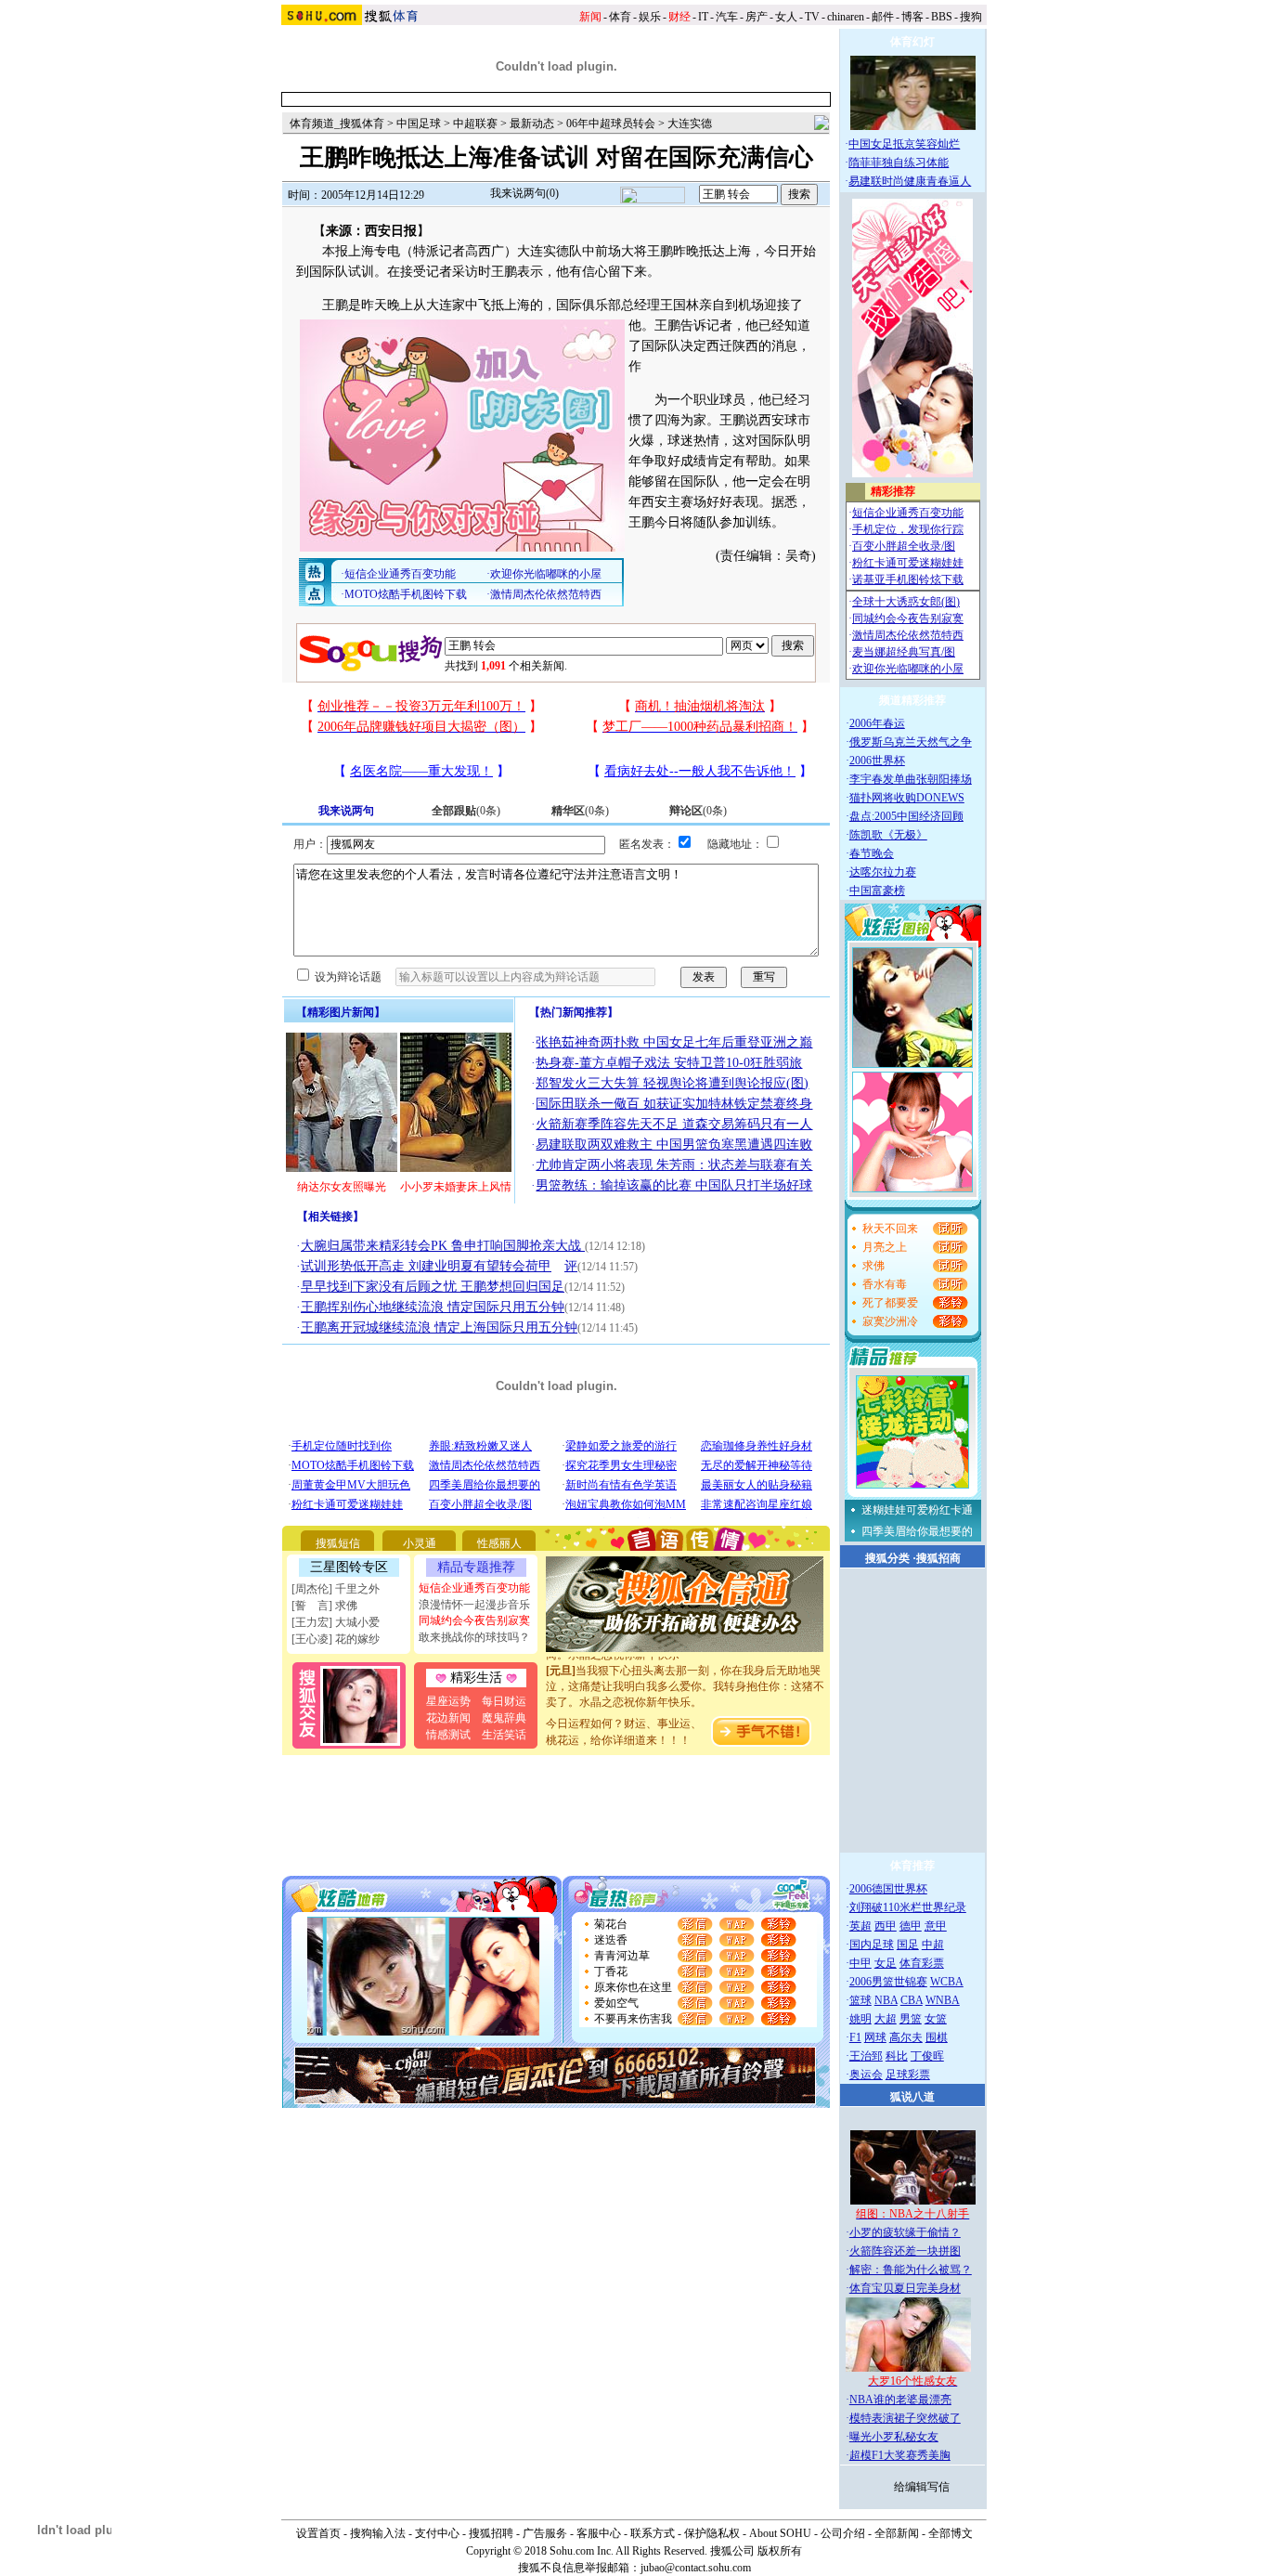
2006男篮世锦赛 (888, 1982)
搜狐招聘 (491, 2533)
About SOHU (780, 2533)
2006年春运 (877, 723)
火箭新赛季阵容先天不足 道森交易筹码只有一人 (674, 1124)
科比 (897, 2056)
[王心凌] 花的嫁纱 (336, 1639)
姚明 (860, 2019)
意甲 (936, 1926)
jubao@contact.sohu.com (696, 2568)
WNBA (943, 2000)
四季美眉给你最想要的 (917, 1531)
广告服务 (545, 2533)
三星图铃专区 (349, 1567)
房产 (757, 17)
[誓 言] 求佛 (324, 1606)
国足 (908, 1945)
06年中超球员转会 (611, 124)
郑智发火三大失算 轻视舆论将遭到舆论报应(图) (672, 1083)
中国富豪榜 (877, 891)
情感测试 (448, 1735)
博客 (912, 17)
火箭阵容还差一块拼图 (905, 2251)
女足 (886, 1963)
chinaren (846, 17)
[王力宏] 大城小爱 (336, 1622)
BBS (942, 17)
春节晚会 (872, 853)
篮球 (860, 2000)
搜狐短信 (338, 1543)
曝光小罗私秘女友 (894, 2437)
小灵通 (420, 1543)
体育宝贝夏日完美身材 (905, 2288)
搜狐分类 (887, 1558)
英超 (860, 1926)
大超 (886, 2019)
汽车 (727, 17)
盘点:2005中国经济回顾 (906, 816)
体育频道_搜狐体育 (337, 124)
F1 (855, 2037)
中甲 (860, 1963)
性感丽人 (499, 1543)
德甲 (911, 1926)
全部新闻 (897, 2533)
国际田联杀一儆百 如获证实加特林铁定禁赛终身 (674, 1104)
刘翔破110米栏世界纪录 (908, 1907)
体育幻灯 (912, 42)
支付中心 (437, 2533)
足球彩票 (908, 2075)
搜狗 (971, 17)
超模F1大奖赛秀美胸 (900, 2455)
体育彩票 (922, 1963)
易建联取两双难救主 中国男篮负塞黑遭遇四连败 (674, 1145)
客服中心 (599, 2533)
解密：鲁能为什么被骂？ (911, 2270)
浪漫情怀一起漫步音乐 (474, 1605)
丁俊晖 (927, 2056)
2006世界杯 (877, 761)
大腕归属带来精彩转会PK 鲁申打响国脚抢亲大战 (443, 1246)
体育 (620, 17)
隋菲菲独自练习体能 (899, 163)
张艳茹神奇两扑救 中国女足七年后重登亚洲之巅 (674, 1042)
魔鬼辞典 (504, 1718)
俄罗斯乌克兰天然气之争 (911, 742)
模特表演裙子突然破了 (905, 2418)
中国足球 (419, 124)
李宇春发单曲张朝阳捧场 (911, 779)
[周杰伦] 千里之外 (336, 1589)
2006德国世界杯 (888, 1889)
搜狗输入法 (378, 2533)
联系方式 (653, 2533)
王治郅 (866, 2056)
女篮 (936, 2019)
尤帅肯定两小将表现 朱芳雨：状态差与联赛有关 (674, 1165)
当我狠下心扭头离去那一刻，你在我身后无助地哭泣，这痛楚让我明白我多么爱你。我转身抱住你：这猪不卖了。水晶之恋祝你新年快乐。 (685, 1672)
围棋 (937, 2037)
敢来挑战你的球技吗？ (474, 1637)
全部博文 (951, 2533)
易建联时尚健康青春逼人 (910, 181)
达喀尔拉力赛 (883, 872)
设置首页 (318, 2533)
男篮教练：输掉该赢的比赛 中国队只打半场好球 (674, 1185)
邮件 (883, 17)
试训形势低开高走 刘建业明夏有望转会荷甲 (426, 1266)
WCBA (947, 1982)
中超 (933, 1945)
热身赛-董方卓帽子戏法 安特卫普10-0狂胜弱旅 (669, 1063)
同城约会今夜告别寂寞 (474, 1620)
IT (703, 17)
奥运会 (866, 2075)
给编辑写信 (922, 2487)
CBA (912, 2000)
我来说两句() (524, 193)
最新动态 (532, 124)
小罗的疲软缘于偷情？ (905, 2232)
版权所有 (780, 2551)
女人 (786, 17)
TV (812, 17)
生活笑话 (504, 1735)
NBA (886, 2000)
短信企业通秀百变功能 (474, 1588)
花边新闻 (448, 1718)
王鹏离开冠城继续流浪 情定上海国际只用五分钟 (439, 1327)
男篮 (911, 2019)
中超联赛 (475, 124)
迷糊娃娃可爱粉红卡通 (917, 1510)
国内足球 (872, 1945)
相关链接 (330, 1216)
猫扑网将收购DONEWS (907, 798)
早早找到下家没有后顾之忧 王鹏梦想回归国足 (433, 1287)
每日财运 (504, 1701)
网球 (875, 2037)
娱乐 (650, 17)
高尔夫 (906, 2037)
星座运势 (448, 1701)
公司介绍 (843, 2533)
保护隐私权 (712, 2533)
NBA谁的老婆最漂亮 (900, 2400)
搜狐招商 (938, 1558)
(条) (466, 811)
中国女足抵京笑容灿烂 (904, 144)
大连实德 (690, 124)
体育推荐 (912, 1866)
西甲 (886, 1926)
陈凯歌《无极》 (888, 835)
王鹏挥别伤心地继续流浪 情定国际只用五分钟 (433, 1307)
